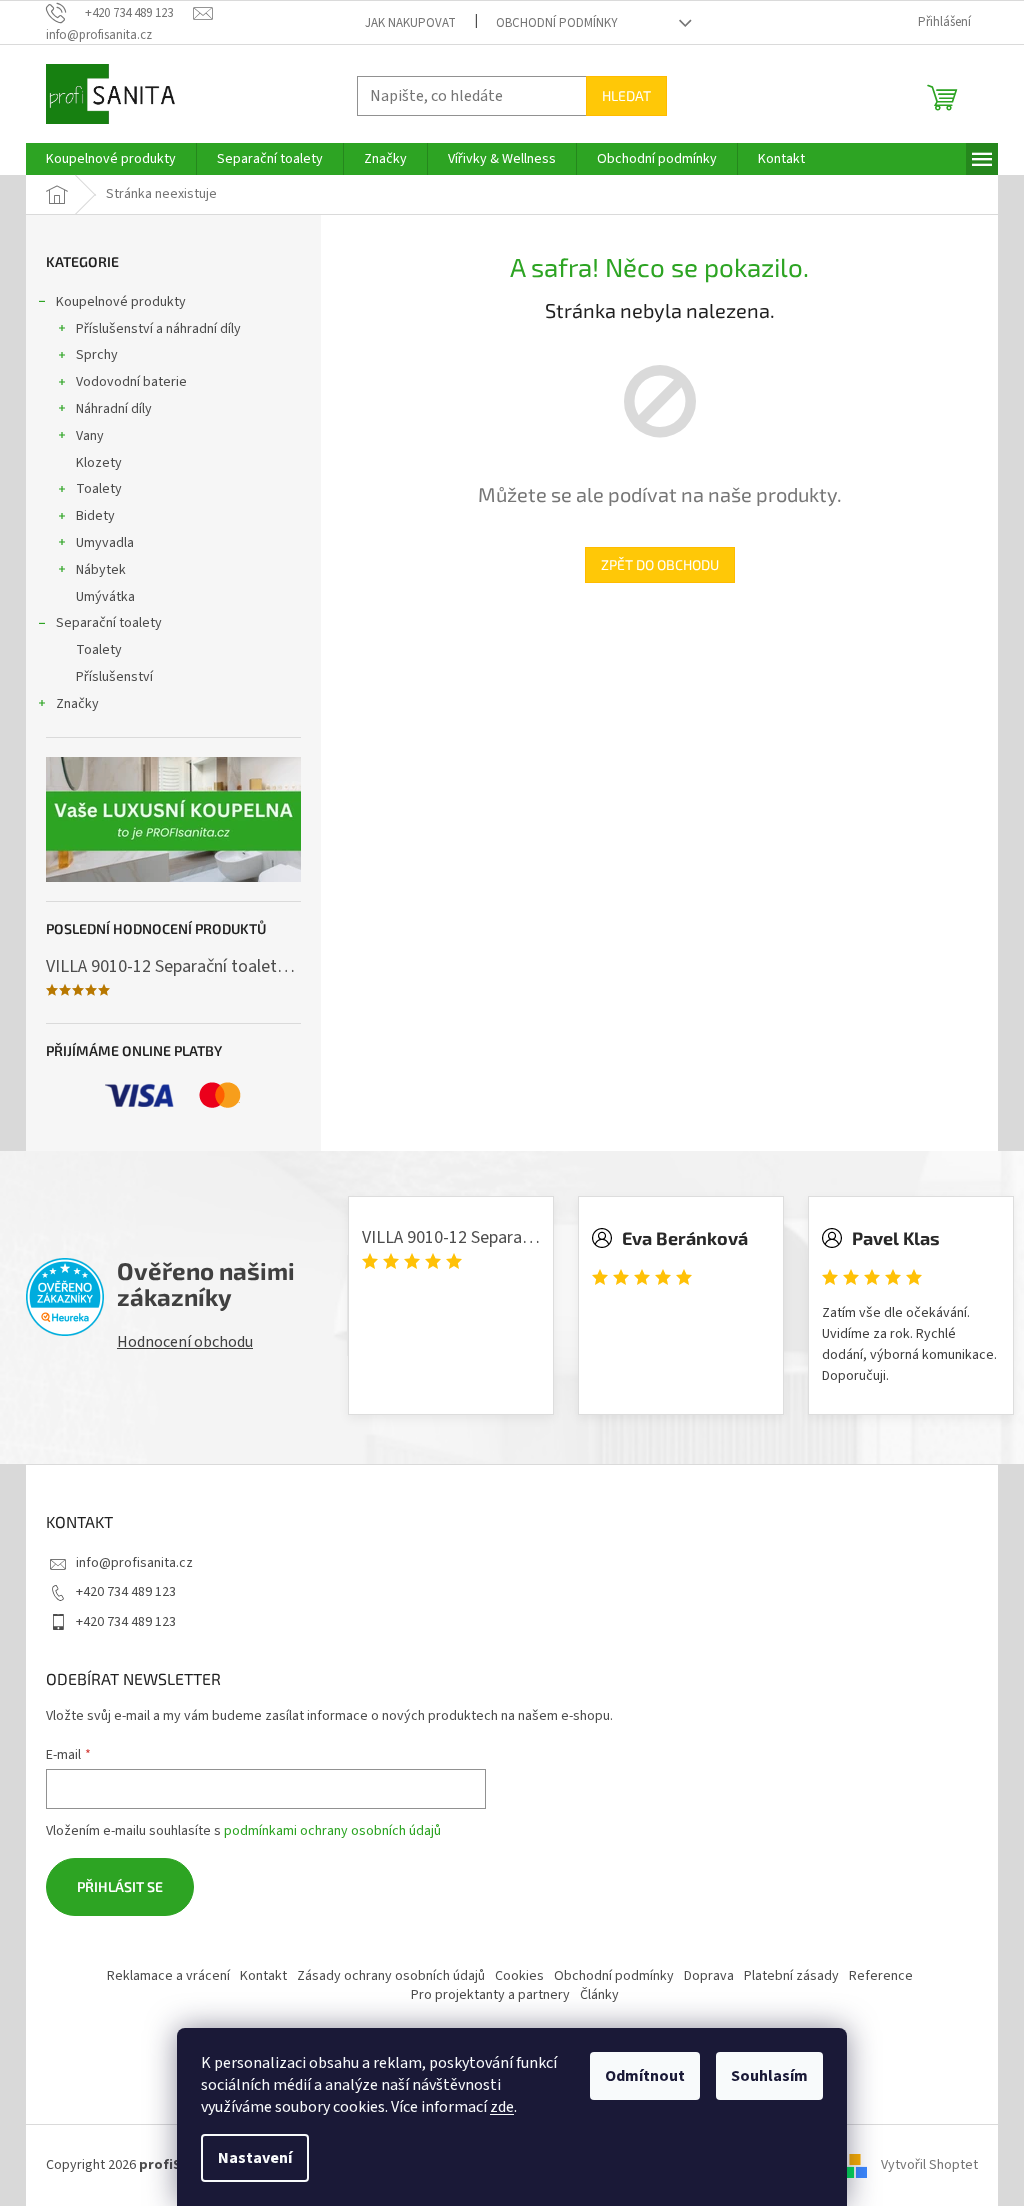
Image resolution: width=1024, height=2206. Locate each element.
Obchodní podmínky (557, 23)
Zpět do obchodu (660, 564)
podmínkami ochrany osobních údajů (332, 1831)
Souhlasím (769, 2076)
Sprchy (97, 355)
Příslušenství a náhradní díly (158, 329)
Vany (90, 436)
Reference (881, 1976)
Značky (77, 704)
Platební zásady (791, 1976)
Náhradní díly (114, 409)
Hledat (626, 95)
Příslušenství (114, 677)
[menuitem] (111, 159)
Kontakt (263, 1976)
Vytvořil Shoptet (929, 2165)
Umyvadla (105, 543)
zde (502, 2107)
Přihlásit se (120, 1886)
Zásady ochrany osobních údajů (391, 1976)
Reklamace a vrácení (168, 1976)
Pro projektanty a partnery (490, 1995)
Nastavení (255, 2158)
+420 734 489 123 (126, 1592)
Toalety (99, 489)
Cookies (519, 1976)
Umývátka (105, 597)
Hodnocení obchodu (185, 1342)
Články (599, 1995)
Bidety (95, 516)
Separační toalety (109, 623)
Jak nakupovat (410, 23)
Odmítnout (645, 2076)
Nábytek (101, 570)
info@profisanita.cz (134, 1563)
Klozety (99, 463)
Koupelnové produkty (121, 302)
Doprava (709, 1976)
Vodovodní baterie (131, 382)
